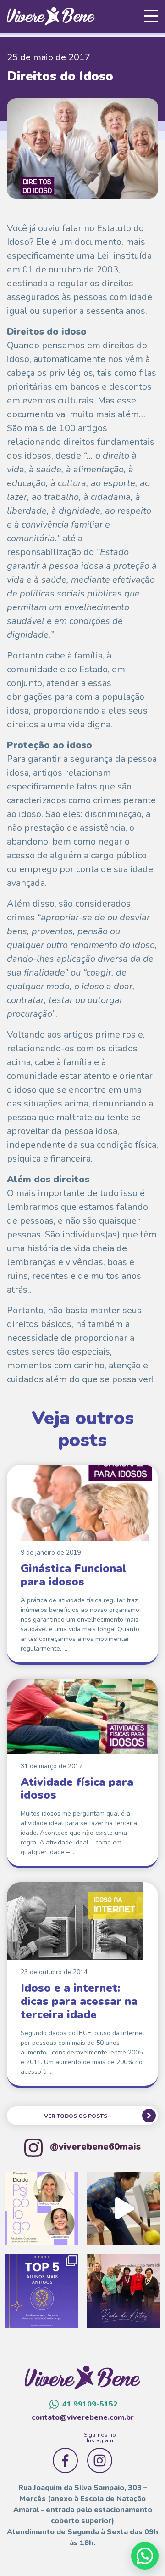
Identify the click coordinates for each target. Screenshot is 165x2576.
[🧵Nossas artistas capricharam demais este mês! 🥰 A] (124, 2291)
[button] (145, 2556)
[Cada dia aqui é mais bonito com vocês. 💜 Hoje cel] (41, 2291)
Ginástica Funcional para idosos (74, 1575)
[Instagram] (100, 2460)
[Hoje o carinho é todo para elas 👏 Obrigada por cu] (41, 2208)
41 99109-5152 (90, 2404)
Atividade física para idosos (77, 1789)
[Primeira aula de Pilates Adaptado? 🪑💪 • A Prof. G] (124, 2208)
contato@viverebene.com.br (83, 2417)
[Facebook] (65, 2460)
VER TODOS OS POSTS (76, 2116)
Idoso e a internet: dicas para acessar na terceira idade (79, 2001)
